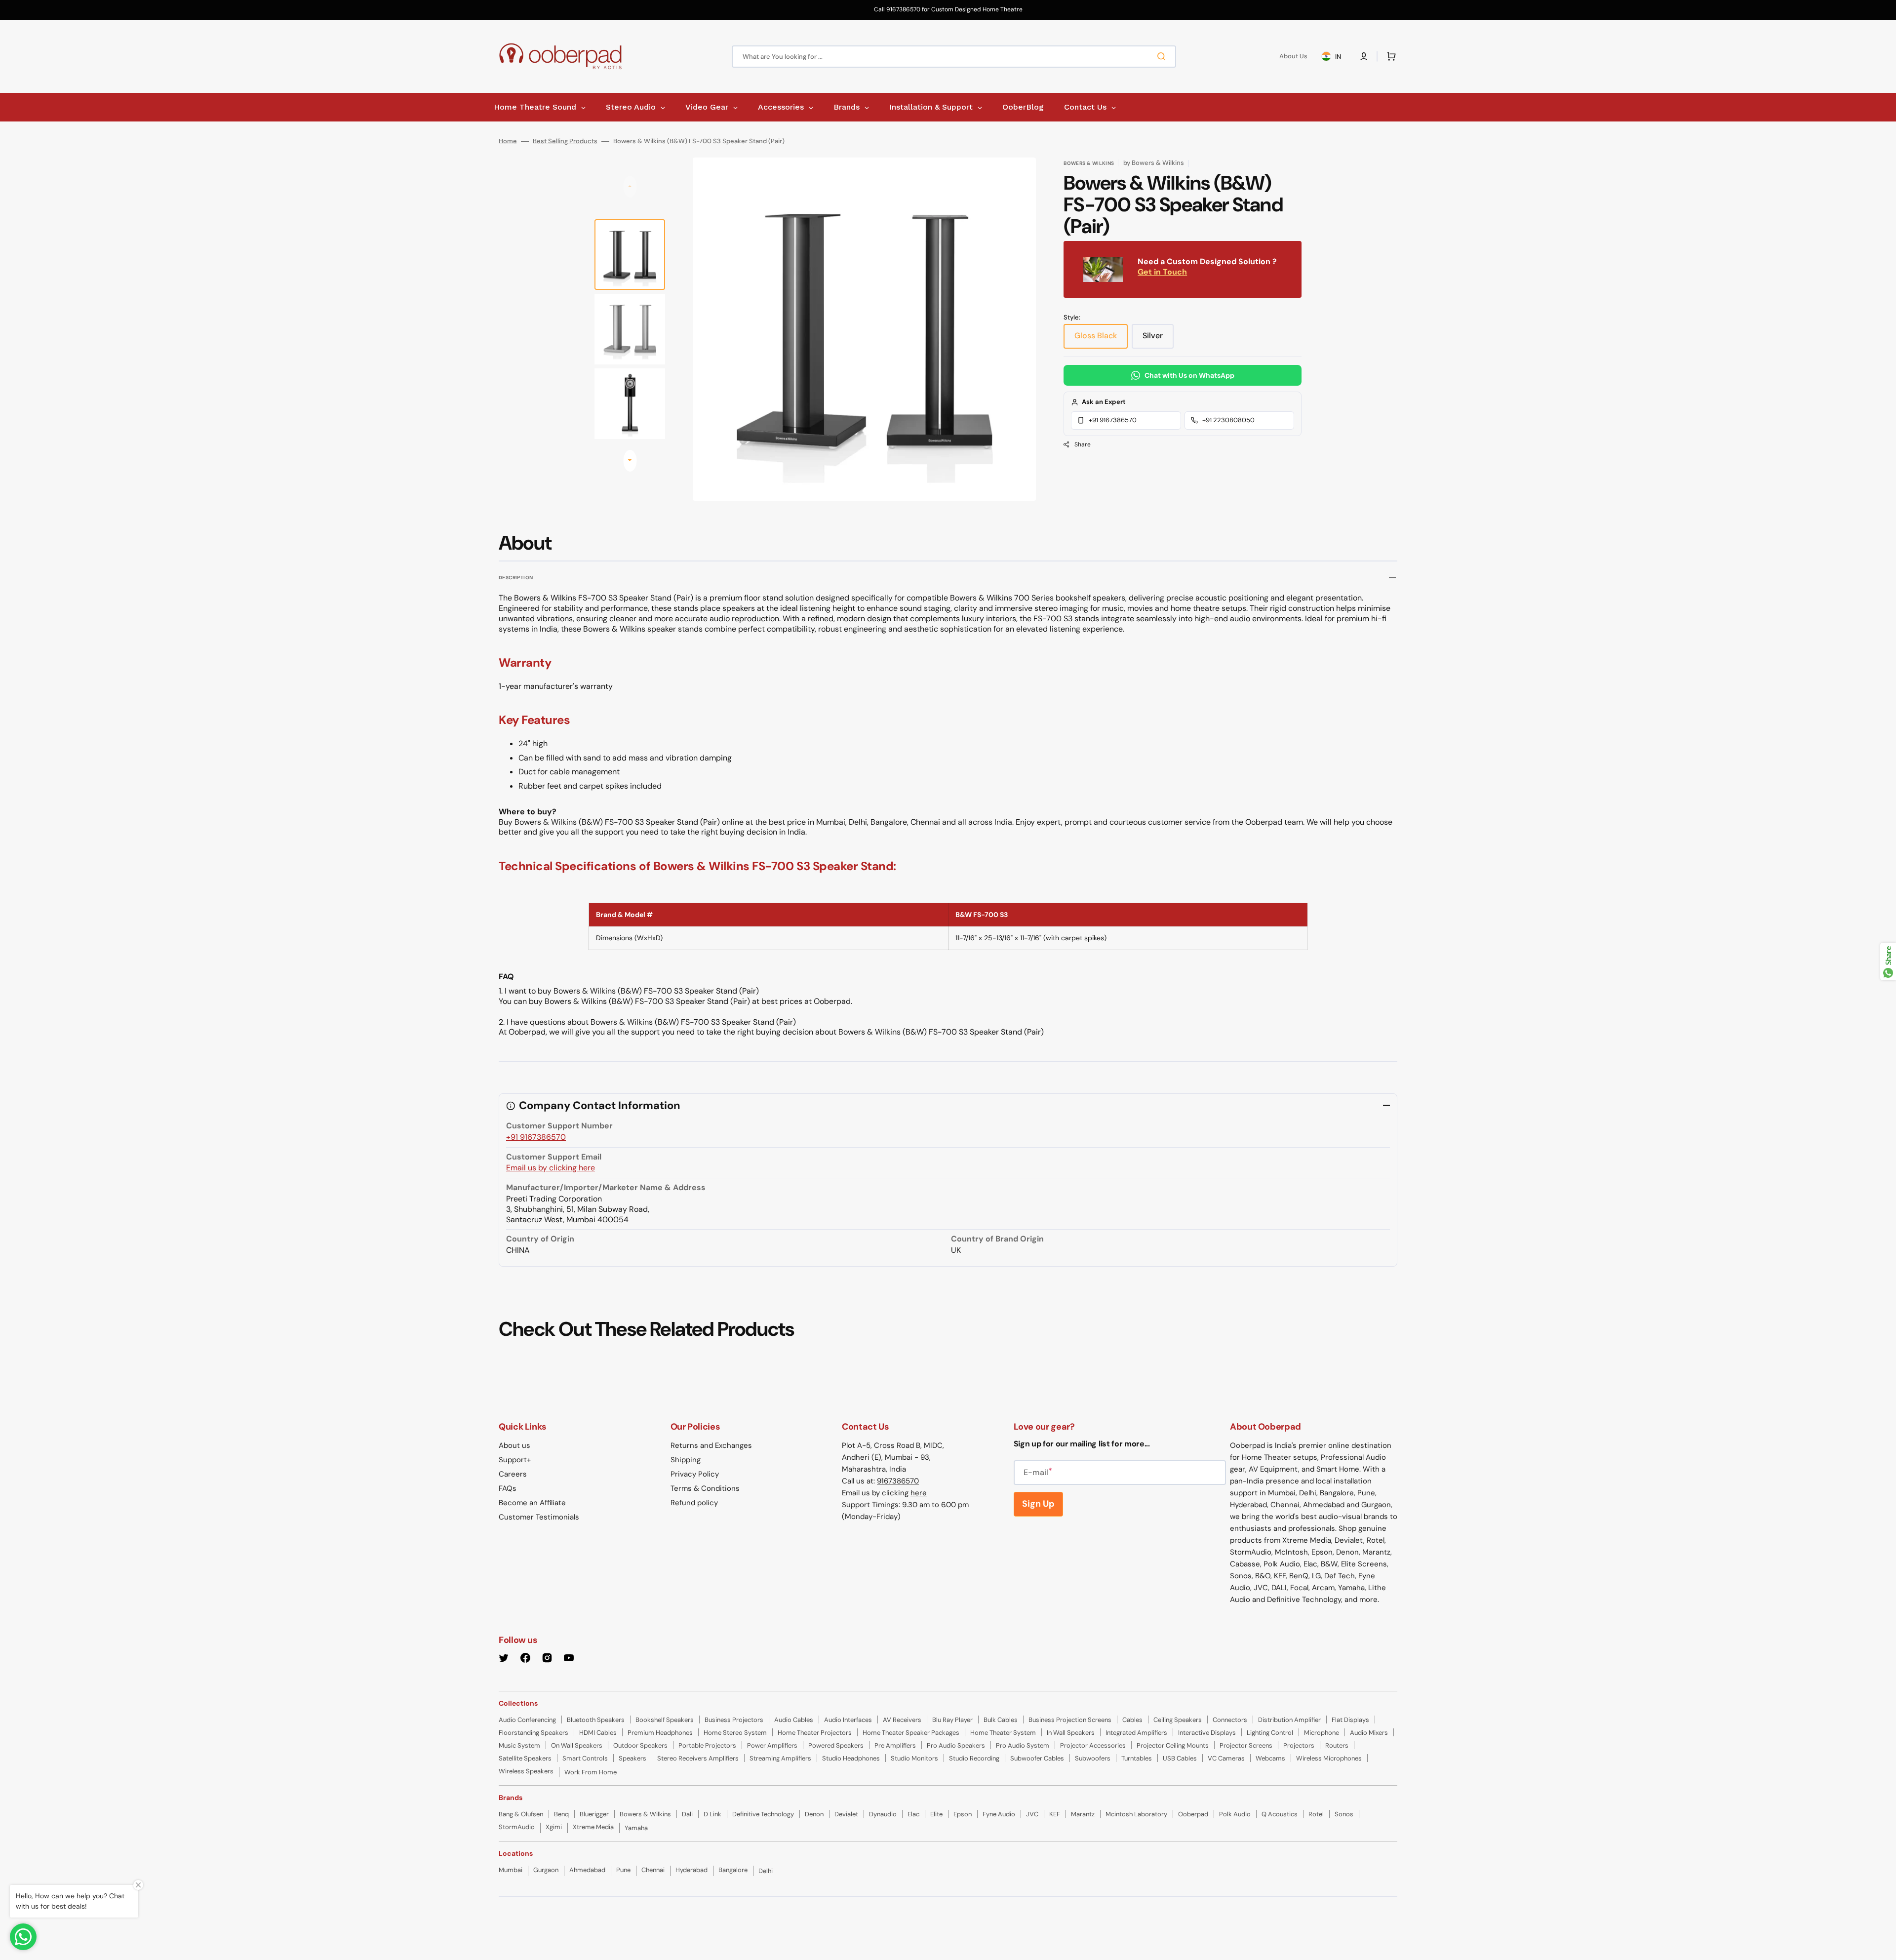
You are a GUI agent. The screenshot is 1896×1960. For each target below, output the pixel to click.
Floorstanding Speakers (533, 1733)
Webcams (1270, 1758)
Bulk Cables (1001, 1720)
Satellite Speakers (525, 1758)
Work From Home (591, 1772)
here (919, 1493)
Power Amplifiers (772, 1745)
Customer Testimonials (539, 1517)
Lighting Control (1270, 1733)
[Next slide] (630, 461)
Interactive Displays (1207, 1733)
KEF (1055, 1814)
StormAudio (517, 1827)
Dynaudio (883, 1814)
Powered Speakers (836, 1745)
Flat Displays (1350, 1720)
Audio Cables (794, 1720)
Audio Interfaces (848, 1720)
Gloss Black (1101, 339)
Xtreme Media (593, 1827)
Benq (561, 1814)
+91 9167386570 (1113, 420)
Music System (519, 1745)
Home (508, 141)
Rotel (1316, 1814)
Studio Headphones (851, 1758)
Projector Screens (1246, 1745)
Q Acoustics (1280, 1814)
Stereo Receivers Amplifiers (698, 1758)
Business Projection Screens (1070, 1720)
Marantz (1083, 1814)
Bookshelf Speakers (665, 1720)
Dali (687, 1814)
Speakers (632, 1758)
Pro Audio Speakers (956, 1745)
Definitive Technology (763, 1814)
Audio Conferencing (527, 1720)
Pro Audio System (1023, 1745)
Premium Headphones (660, 1733)
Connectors (1230, 1720)
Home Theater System (1003, 1733)
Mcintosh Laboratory (1136, 1814)
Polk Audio (1235, 1814)
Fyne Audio (999, 1814)
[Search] (1163, 56)
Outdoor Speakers (640, 1745)
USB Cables (1180, 1758)
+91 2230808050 (1228, 420)
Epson (963, 1814)
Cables (1132, 1720)
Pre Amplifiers (895, 1745)
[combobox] (954, 57)
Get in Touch (1162, 272)
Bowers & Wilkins (645, 1814)
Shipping (686, 1460)
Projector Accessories (1093, 1745)
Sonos (1344, 1814)
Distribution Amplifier (1289, 1720)
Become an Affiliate (532, 1503)
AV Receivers (902, 1720)
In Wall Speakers (1071, 1733)
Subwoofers (1093, 1758)
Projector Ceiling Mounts (1173, 1745)
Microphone (1322, 1733)
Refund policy (694, 1503)
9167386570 (898, 1481)
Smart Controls (585, 1758)
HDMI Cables (598, 1733)
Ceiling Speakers (1178, 1720)
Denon (814, 1814)
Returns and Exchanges (711, 1445)
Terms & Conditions (705, 1488)
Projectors (1299, 1745)
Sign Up (1038, 1504)
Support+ (515, 1460)
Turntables (1137, 1758)
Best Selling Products (565, 141)
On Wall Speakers (577, 1745)
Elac (913, 1814)
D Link (712, 1814)
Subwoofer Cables (1037, 1758)
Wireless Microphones (1329, 1758)
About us (514, 1445)
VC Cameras (1226, 1758)
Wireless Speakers (526, 1771)
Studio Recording (974, 1758)
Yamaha (636, 1828)
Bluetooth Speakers (596, 1720)
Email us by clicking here (551, 1168)
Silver (1158, 339)
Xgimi (554, 1827)
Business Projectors (734, 1720)
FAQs (508, 1488)
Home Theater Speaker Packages (911, 1733)
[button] (1364, 56)
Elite (936, 1814)
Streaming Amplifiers (780, 1758)
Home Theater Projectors (815, 1733)
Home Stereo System (735, 1733)
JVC (1032, 1814)
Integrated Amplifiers (1136, 1733)
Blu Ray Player (952, 1720)
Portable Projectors (707, 1745)
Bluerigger (594, 1814)
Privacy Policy (695, 1474)
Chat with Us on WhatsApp (1189, 375)
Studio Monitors (914, 1758)
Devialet (846, 1814)
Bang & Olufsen (521, 1814)
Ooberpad (1193, 1814)
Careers (513, 1474)
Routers (1337, 1745)
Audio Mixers (1369, 1733)
